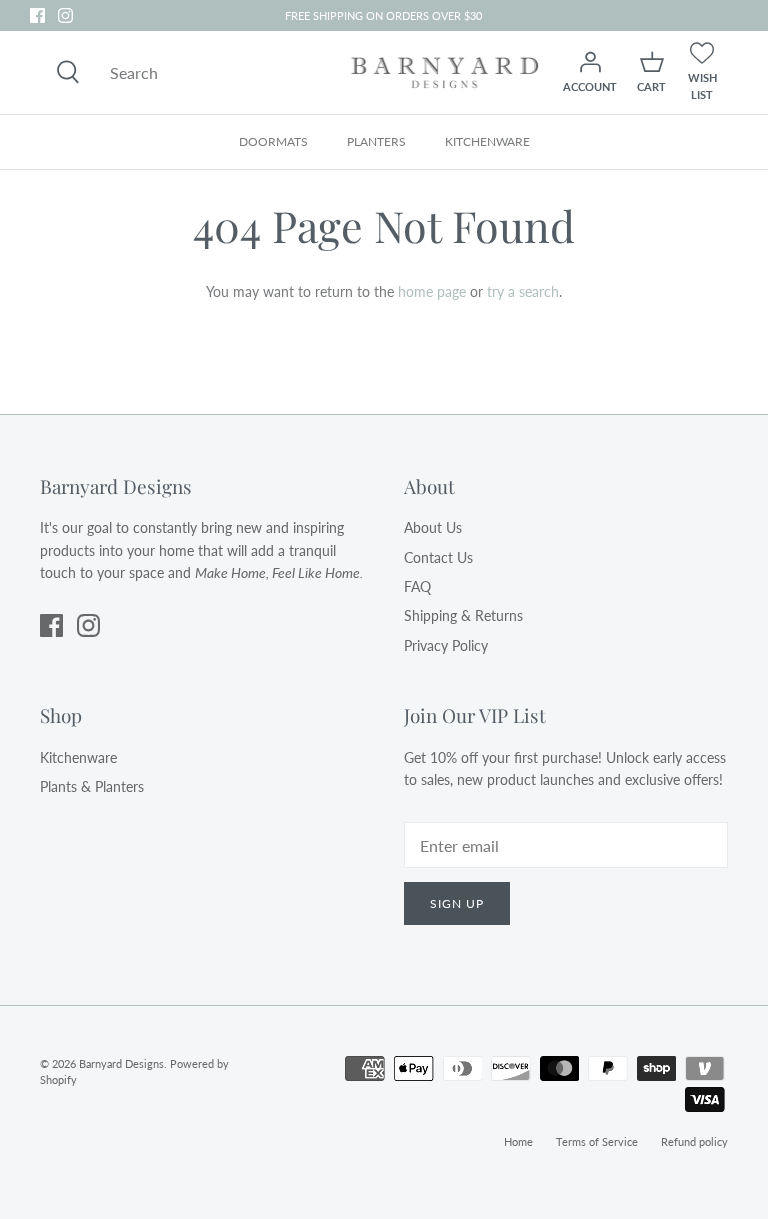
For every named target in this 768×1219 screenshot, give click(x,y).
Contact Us (438, 557)
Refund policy (694, 1141)
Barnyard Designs (121, 1063)
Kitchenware (78, 757)
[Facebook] (37, 15)
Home (518, 1141)
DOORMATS (273, 141)
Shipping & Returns (463, 615)
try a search (523, 291)
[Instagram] (65, 15)
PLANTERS (376, 141)
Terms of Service (597, 1141)
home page (432, 291)
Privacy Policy (446, 645)
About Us (433, 527)
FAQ (417, 586)
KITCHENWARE (487, 141)
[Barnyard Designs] (445, 72)
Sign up (457, 903)
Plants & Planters (92, 786)
